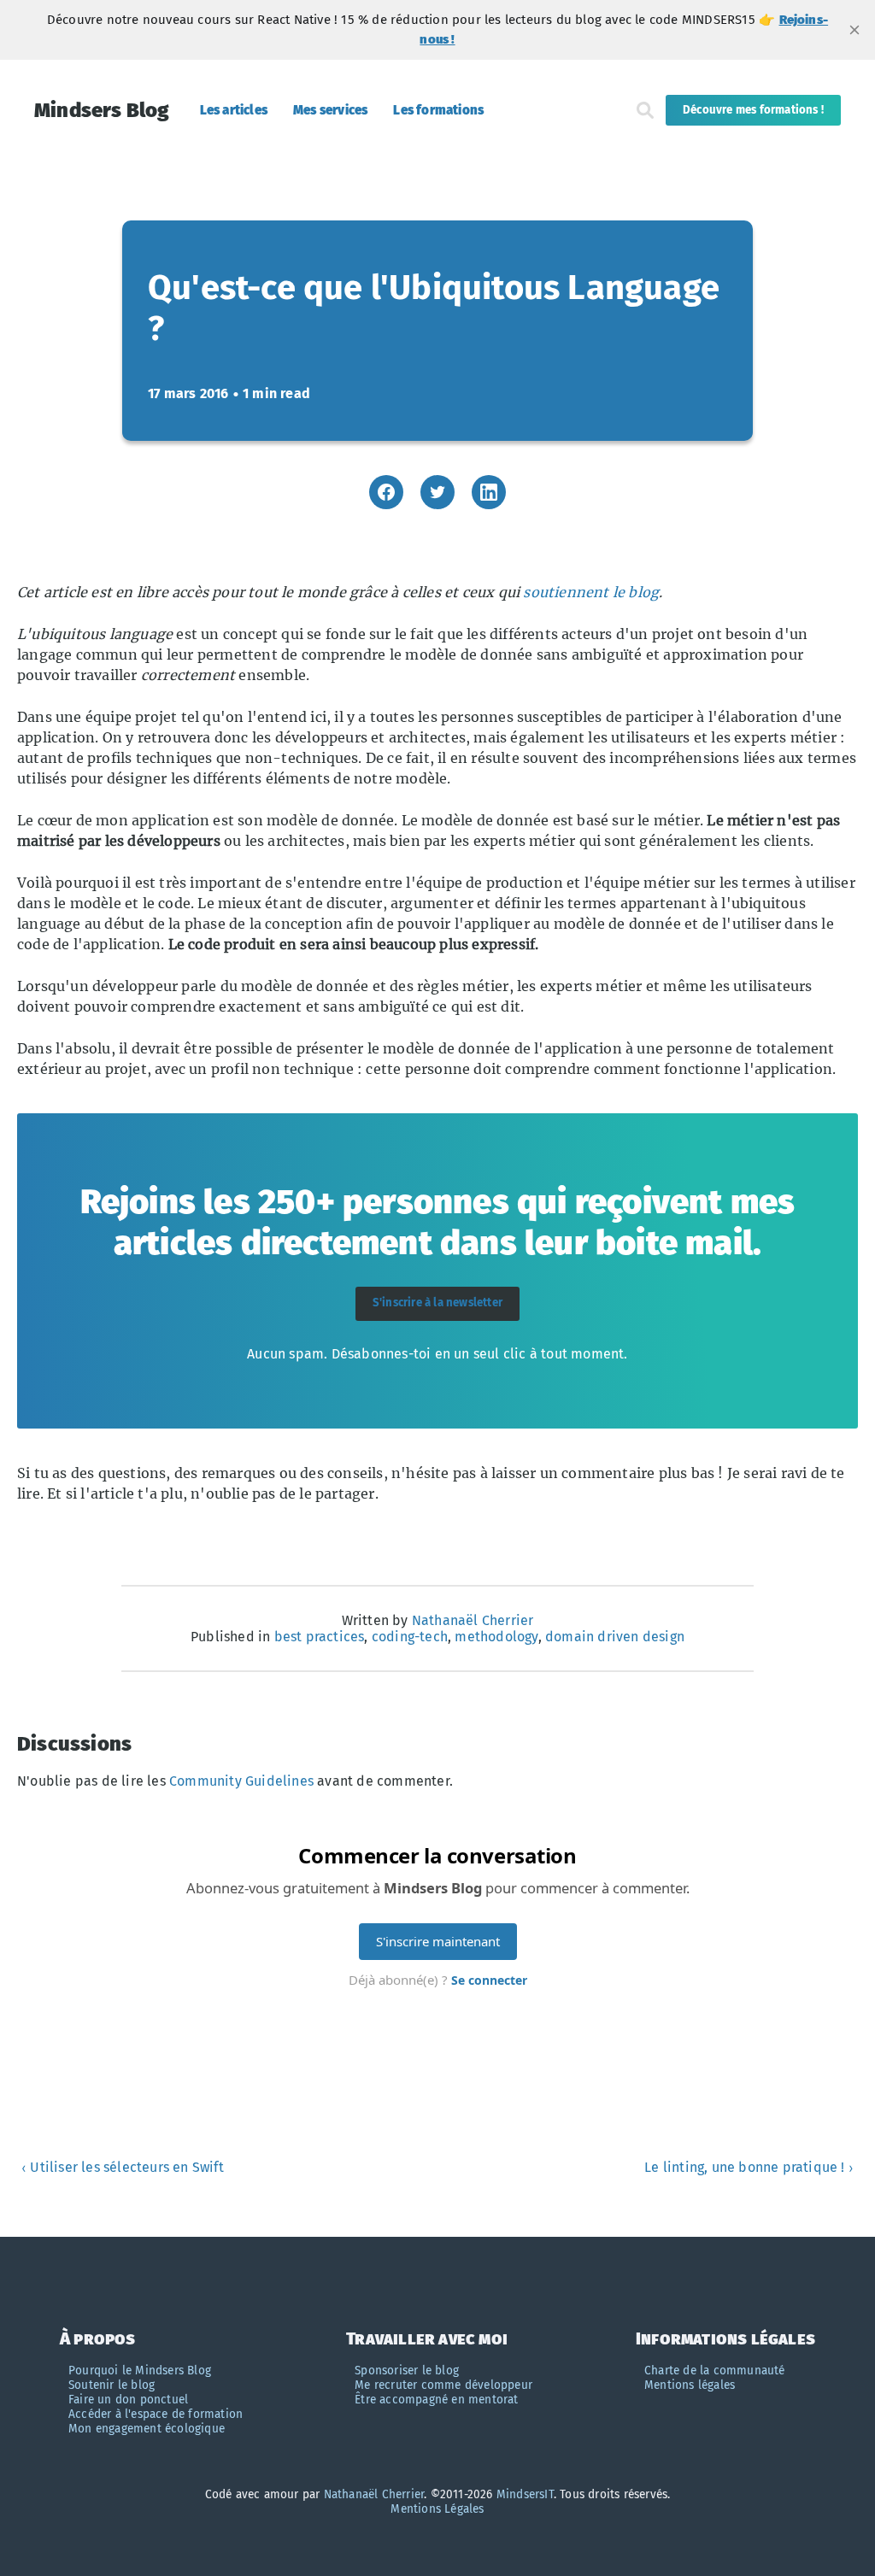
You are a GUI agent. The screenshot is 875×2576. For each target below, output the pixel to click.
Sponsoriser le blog (407, 2371)
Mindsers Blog (102, 110)
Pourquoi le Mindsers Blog (140, 2371)
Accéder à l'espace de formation (156, 2414)
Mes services (330, 110)
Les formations (438, 110)
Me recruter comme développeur (443, 2385)
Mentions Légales (437, 2509)
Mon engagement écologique (147, 2429)
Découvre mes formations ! (753, 110)
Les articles (234, 110)
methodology (496, 1637)
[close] (854, 30)
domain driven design (615, 1637)
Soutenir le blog (112, 2385)
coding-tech (410, 1637)
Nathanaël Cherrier (473, 1620)
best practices (320, 1637)
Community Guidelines (241, 1781)
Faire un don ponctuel (128, 2400)
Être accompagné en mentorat (436, 2400)
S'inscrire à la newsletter (437, 1303)
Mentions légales (690, 2385)
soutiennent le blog (591, 592)
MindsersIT (525, 2494)
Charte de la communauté (715, 2371)
